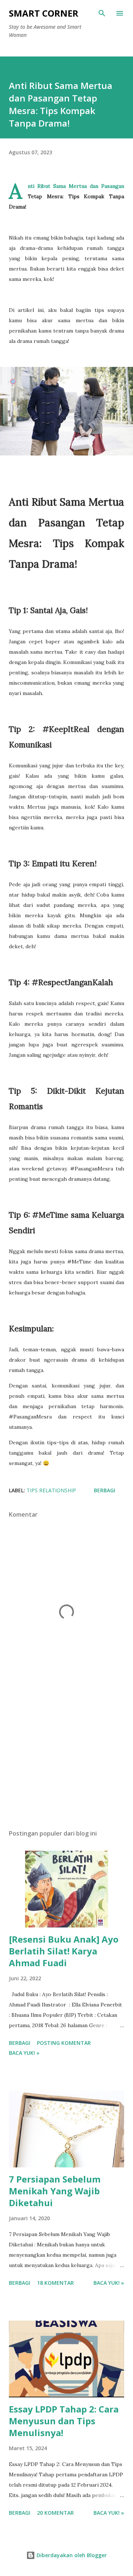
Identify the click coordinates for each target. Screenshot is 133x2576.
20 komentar (55, 2513)
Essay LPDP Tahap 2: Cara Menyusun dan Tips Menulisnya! (64, 2421)
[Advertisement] (66, 1760)
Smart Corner (44, 13)
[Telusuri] (102, 13)
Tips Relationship (51, 1490)
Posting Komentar (64, 2043)
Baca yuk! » (24, 2053)
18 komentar (55, 2283)
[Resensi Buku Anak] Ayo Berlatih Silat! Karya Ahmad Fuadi (64, 1951)
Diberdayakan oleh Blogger (71, 2555)
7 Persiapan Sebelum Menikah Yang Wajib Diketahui (55, 2191)
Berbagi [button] (105, 1490)
